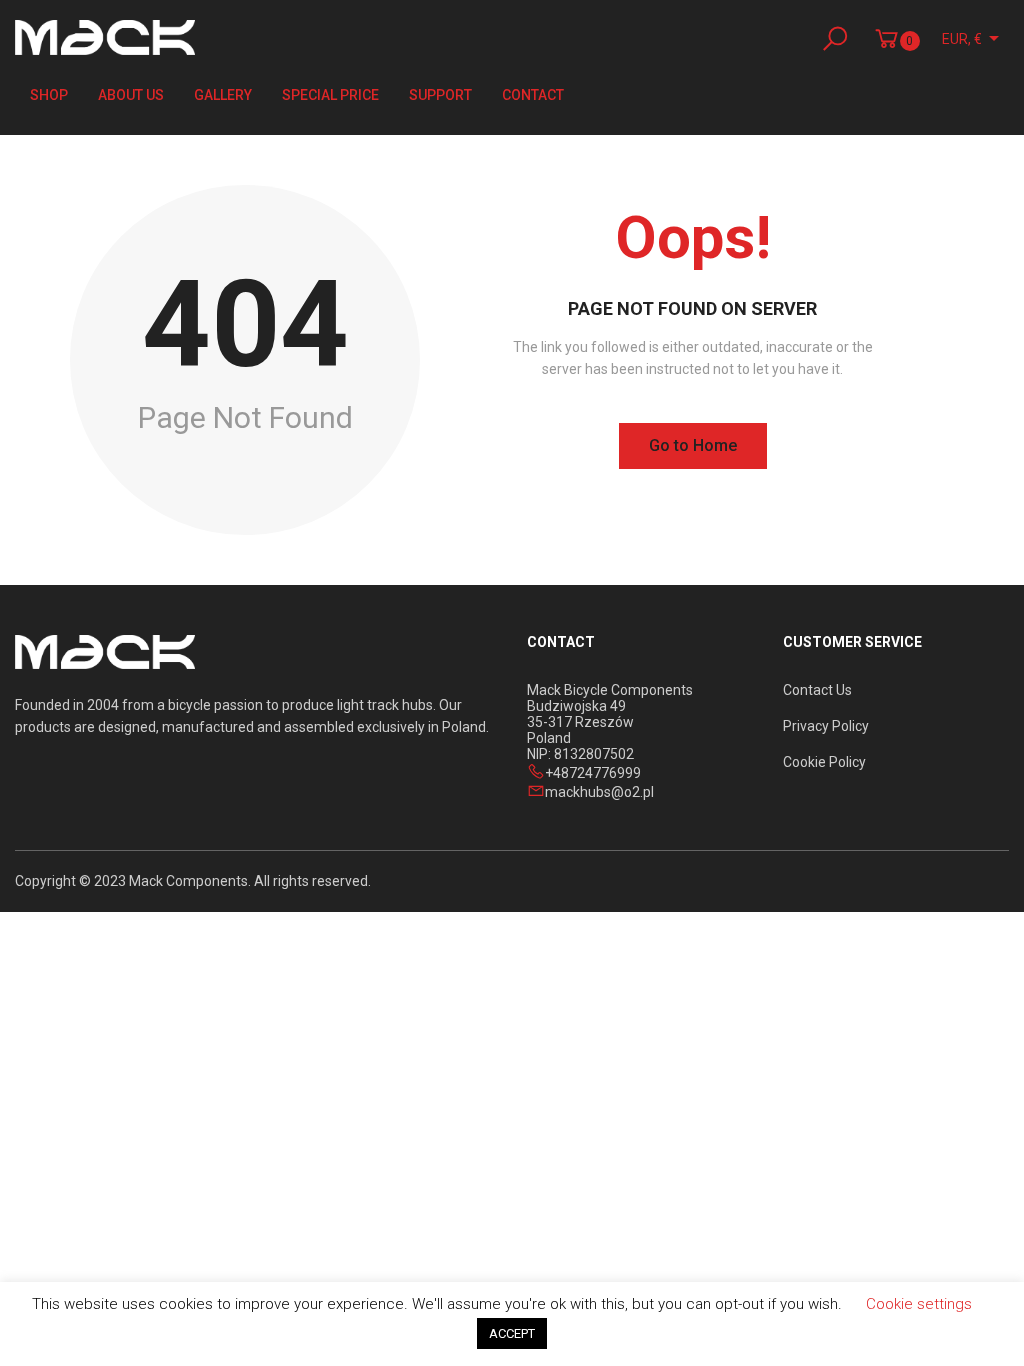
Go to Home (693, 445)
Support (440, 95)
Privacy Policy (826, 726)
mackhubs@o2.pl (599, 792)
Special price (330, 95)
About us (131, 95)
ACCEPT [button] (512, 1333)
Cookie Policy (824, 762)
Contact (533, 95)
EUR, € (962, 39)
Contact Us (817, 690)
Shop (49, 95)
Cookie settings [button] (919, 1304)
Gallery (223, 95)
